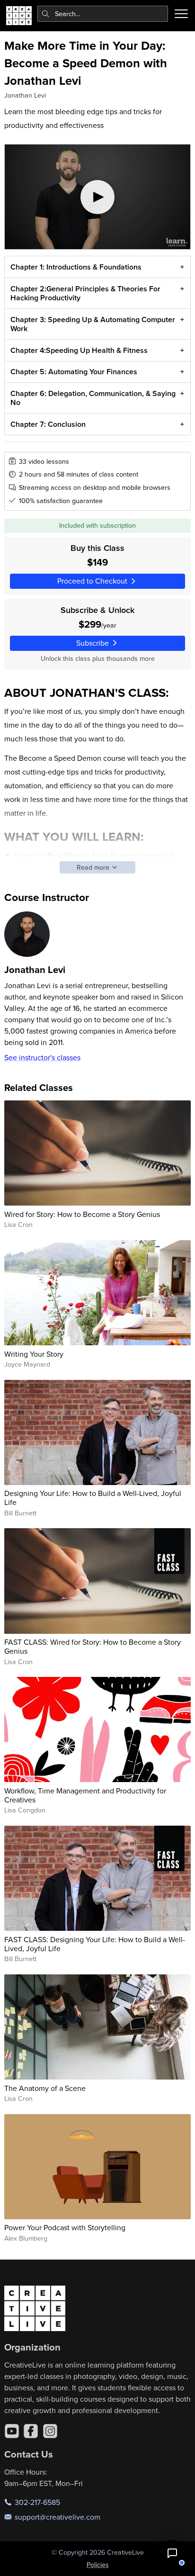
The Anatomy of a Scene (45, 2088)
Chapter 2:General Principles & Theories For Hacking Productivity (85, 293)
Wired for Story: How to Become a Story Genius (82, 1214)
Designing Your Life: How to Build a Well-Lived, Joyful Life (93, 1498)
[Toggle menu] (181, 14)
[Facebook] (31, 2431)
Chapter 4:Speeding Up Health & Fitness (79, 350)
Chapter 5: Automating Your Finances (74, 372)
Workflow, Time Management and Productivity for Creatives (85, 1795)
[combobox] (103, 14)
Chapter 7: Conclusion (48, 424)
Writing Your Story (34, 1354)
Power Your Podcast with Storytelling (65, 2227)
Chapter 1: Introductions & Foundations (76, 267)
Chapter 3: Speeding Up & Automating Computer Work (93, 324)
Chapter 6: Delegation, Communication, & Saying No (93, 398)
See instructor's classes (42, 1057)
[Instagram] (50, 2431)
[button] (172, 2553)
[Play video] (98, 197)
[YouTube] (12, 2431)
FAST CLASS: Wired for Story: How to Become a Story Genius (93, 1646)
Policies (98, 2565)
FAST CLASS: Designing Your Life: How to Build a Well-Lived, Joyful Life (95, 1944)
